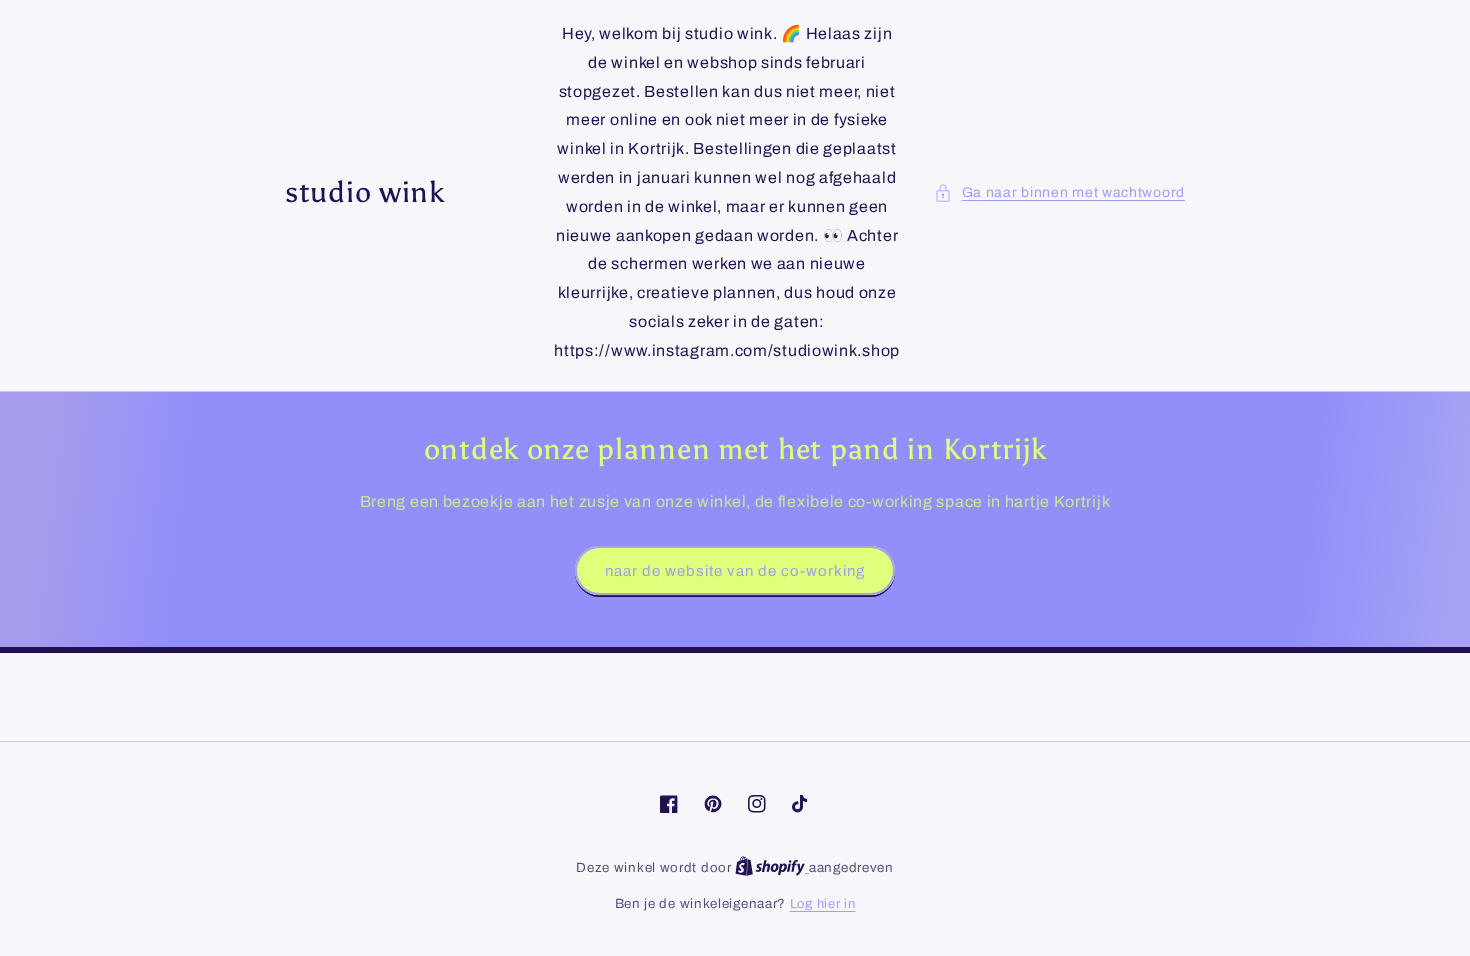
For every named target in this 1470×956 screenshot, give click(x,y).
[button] (1059, 192)
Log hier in (823, 904)
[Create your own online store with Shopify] (772, 868)
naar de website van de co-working (735, 571)
